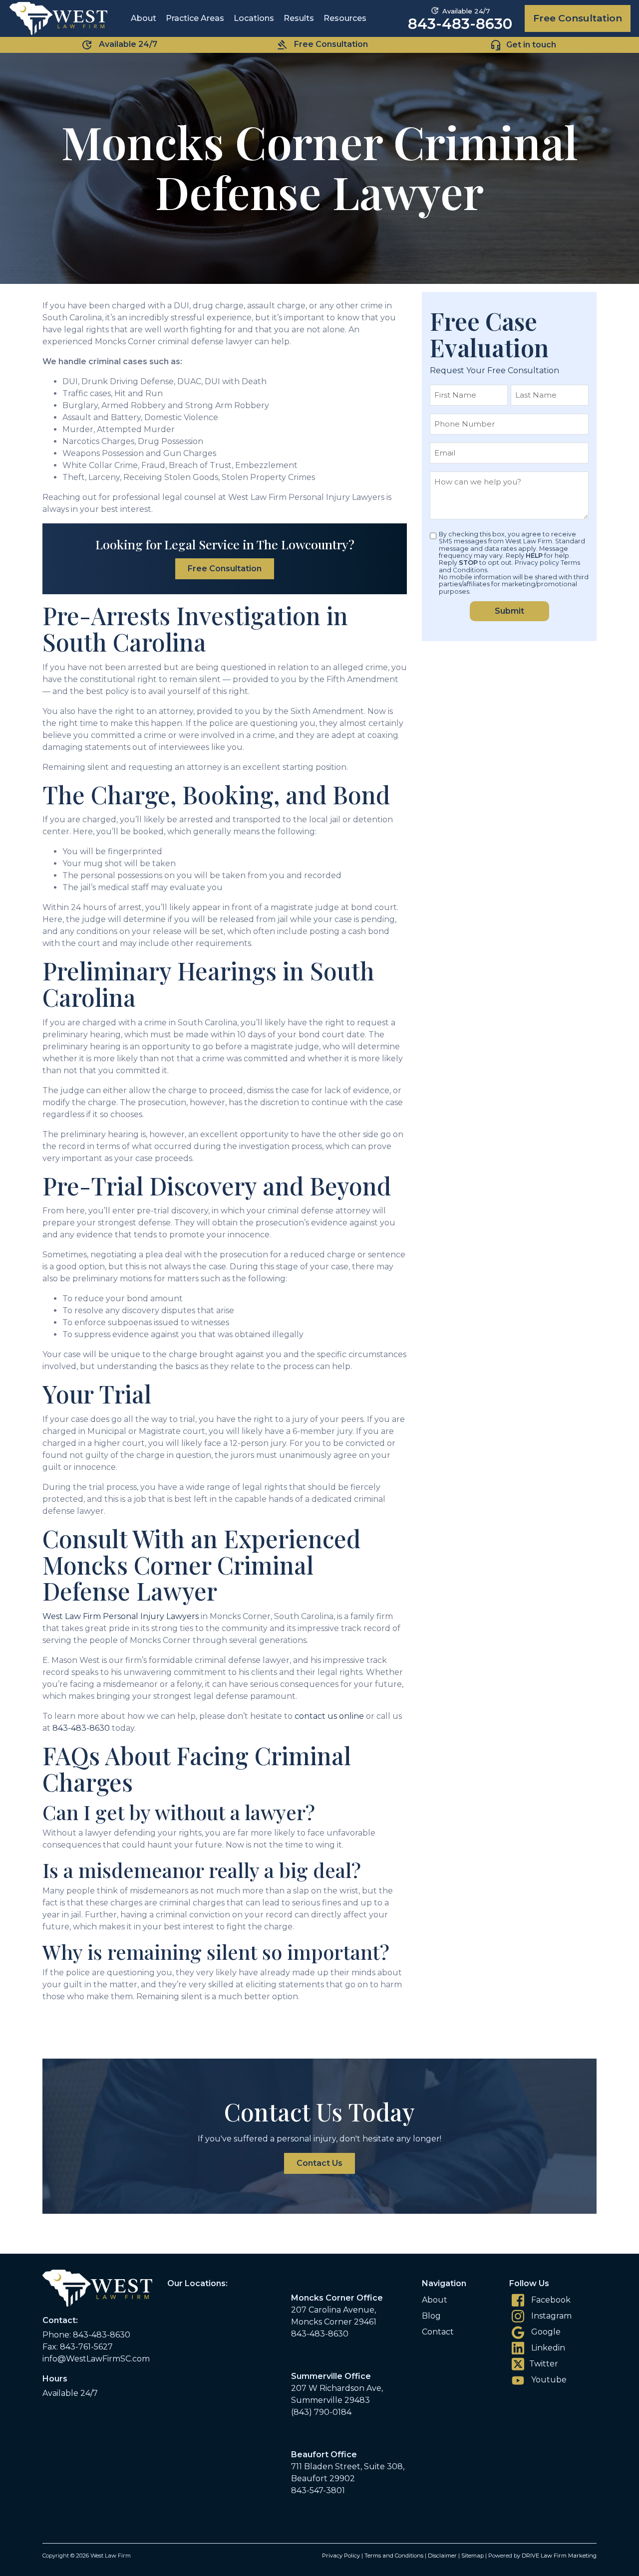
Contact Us (319, 2163)
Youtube (548, 2380)
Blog (431, 2316)
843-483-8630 (460, 24)
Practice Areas (195, 18)
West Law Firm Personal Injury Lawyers (121, 1616)
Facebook (550, 2300)
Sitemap (473, 2556)
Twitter (544, 2364)
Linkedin (547, 2348)
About (144, 18)
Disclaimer (442, 2556)
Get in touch (531, 44)
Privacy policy (537, 563)
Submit (509, 611)
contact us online (329, 1716)
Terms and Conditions (394, 2556)
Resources (345, 18)
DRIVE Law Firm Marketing (559, 2556)
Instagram (550, 2316)
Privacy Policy (341, 2556)
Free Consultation (578, 18)
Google (545, 2332)
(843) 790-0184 (321, 2412)
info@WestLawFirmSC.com (96, 2359)
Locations (254, 18)
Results (299, 18)
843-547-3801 (318, 2490)
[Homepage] (58, 18)
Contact (438, 2332)
